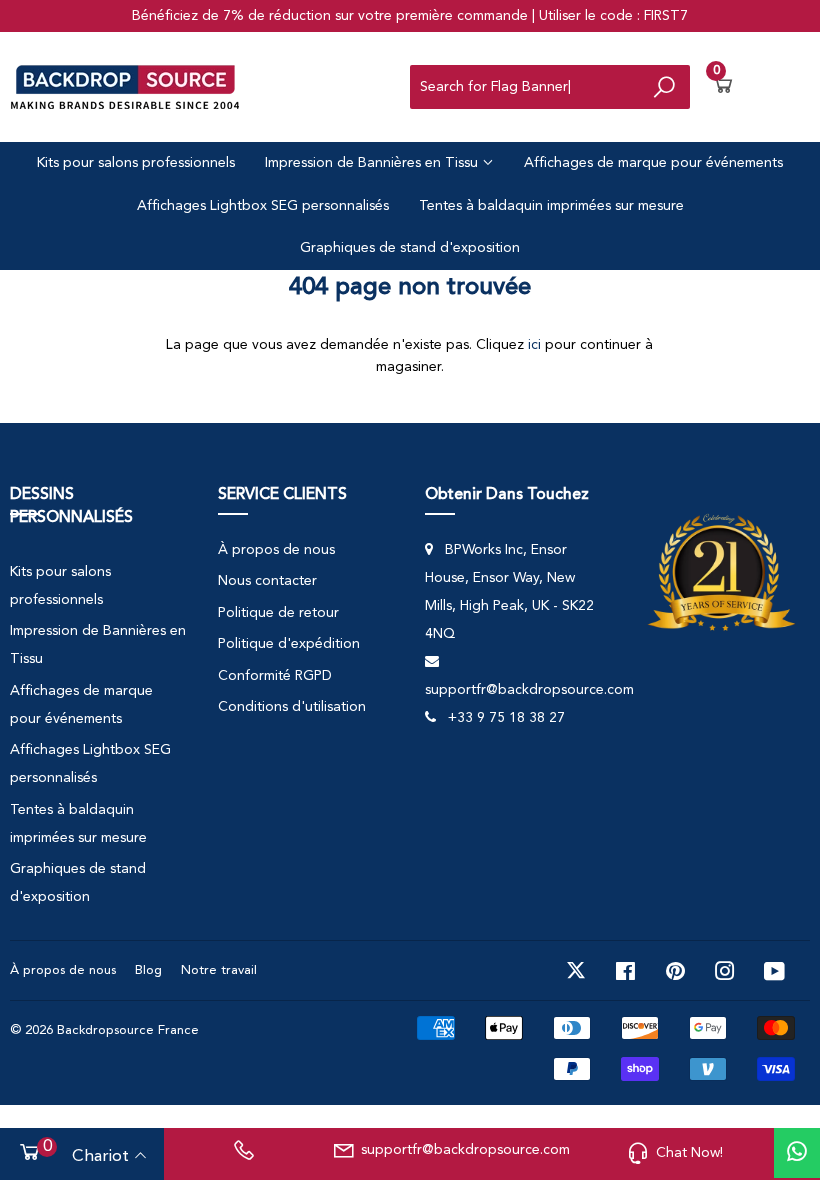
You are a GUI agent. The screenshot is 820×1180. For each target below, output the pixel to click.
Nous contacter (267, 581)
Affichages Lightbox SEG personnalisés (263, 206)
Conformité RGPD (275, 676)
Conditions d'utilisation (292, 707)
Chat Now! (689, 1153)
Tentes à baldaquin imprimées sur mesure (551, 206)
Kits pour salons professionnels (136, 163)
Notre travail (219, 970)
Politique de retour (278, 613)
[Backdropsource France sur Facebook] (625, 971)
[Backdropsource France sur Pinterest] (675, 971)
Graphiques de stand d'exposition (410, 248)
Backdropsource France (128, 1030)
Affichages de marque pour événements (653, 163)
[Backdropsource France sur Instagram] (725, 971)
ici (534, 345)
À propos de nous (276, 550)
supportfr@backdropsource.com (462, 1150)
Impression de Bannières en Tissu (373, 163)
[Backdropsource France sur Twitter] (576, 971)
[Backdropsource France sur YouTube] (774, 971)
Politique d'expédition (289, 644)
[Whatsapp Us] (797, 1153)
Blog (148, 970)
